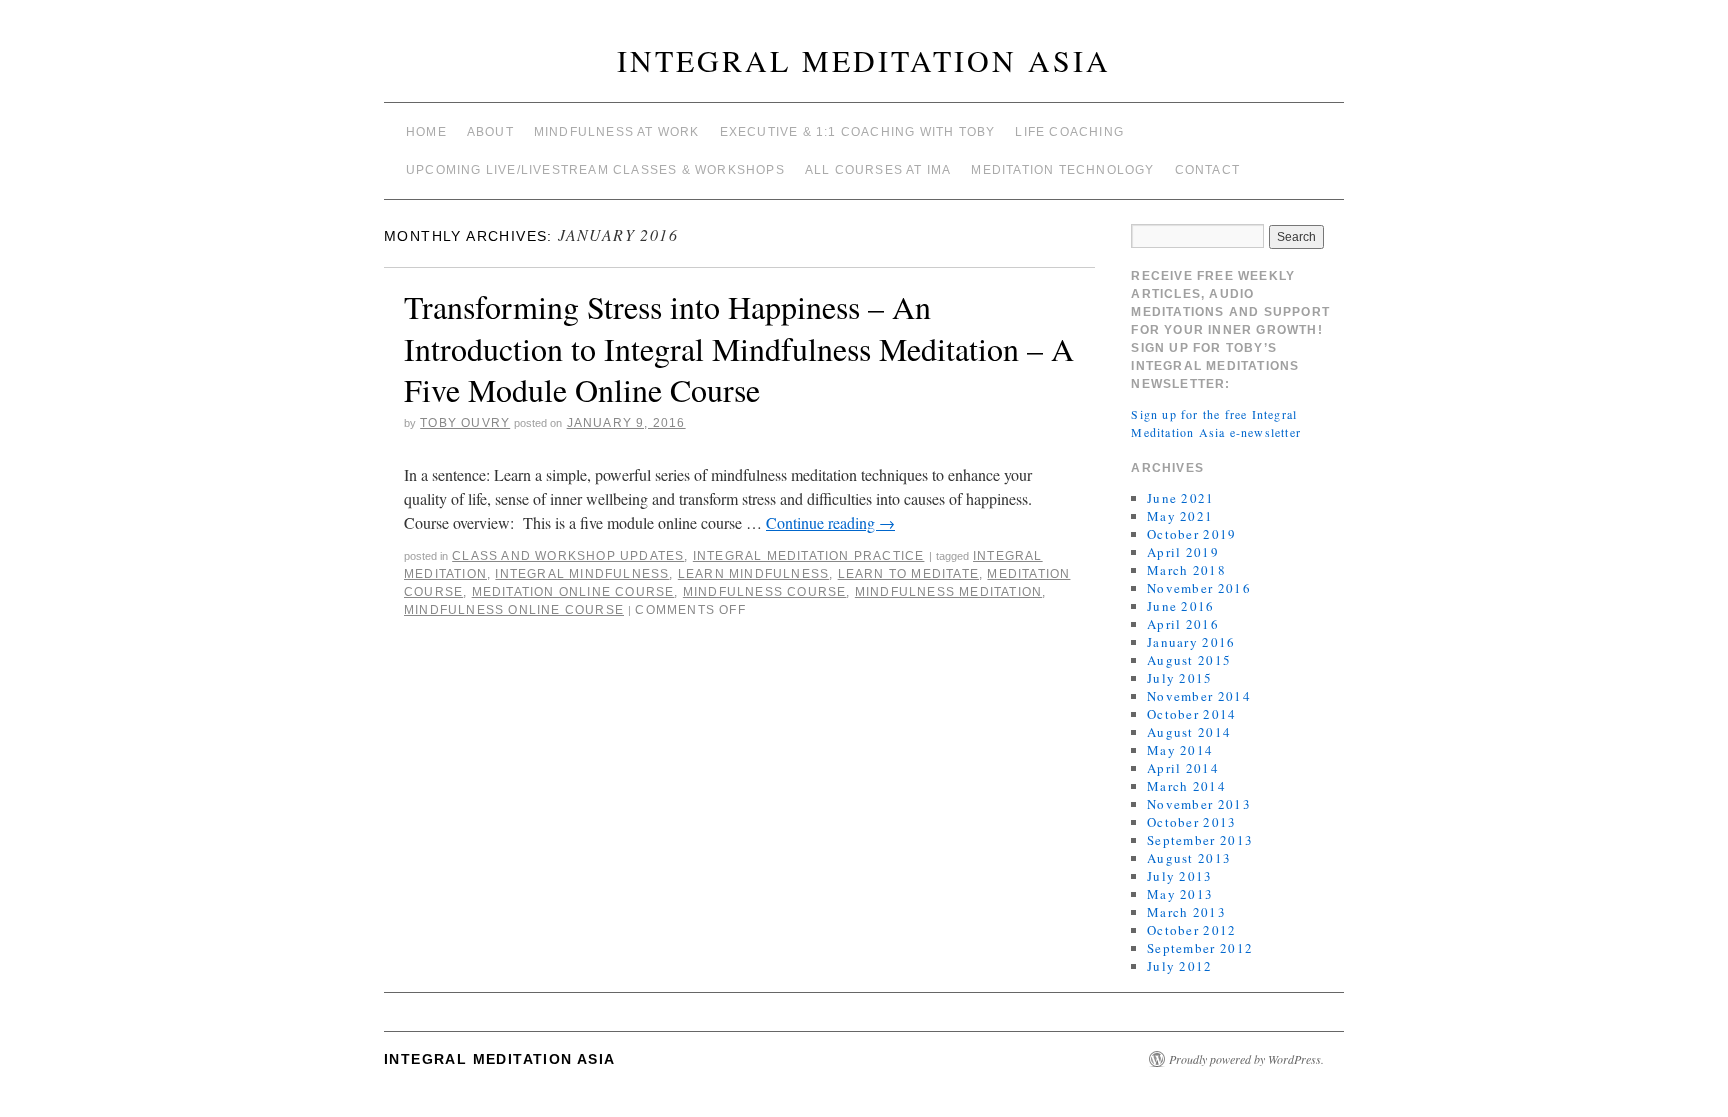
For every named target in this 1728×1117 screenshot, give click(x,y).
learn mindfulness (753, 574)
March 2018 (1186, 570)
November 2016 (1199, 588)
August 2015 (1189, 660)
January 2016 (1191, 642)
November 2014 (1199, 696)
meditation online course (573, 592)
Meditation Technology (1062, 170)
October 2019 (1192, 534)
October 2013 (1192, 822)
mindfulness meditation (948, 592)
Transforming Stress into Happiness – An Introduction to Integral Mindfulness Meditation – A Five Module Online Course (739, 348)
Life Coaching (1069, 132)
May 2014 (1180, 750)
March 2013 (1186, 912)
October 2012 (1192, 930)
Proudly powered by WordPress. (1246, 1059)
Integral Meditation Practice (809, 556)
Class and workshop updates (568, 556)
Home (426, 132)
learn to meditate (908, 574)
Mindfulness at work (617, 132)
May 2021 (1180, 516)
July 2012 (1180, 966)
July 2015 (1180, 678)
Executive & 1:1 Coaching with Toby (858, 132)
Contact (1207, 170)
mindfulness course (765, 592)
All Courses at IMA (878, 170)
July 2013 (1180, 876)
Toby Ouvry (465, 423)
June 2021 (1181, 498)
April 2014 (1183, 768)
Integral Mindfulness (582, 574)
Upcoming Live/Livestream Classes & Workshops (595, 170)
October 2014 (1192, 714)
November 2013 (1199, 804)
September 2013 (1200, 840)
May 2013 (1180, 894)
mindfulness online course (514, 610)
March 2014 (1186, 786)
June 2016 (1181, 606)
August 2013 (1189, 858)
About (490, 132)
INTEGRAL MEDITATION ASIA (864, 60)
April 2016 (1183, 624)
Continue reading (830, 522)
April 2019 (1183, 552)
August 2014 (1189, 732)
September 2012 (1200, 948)
